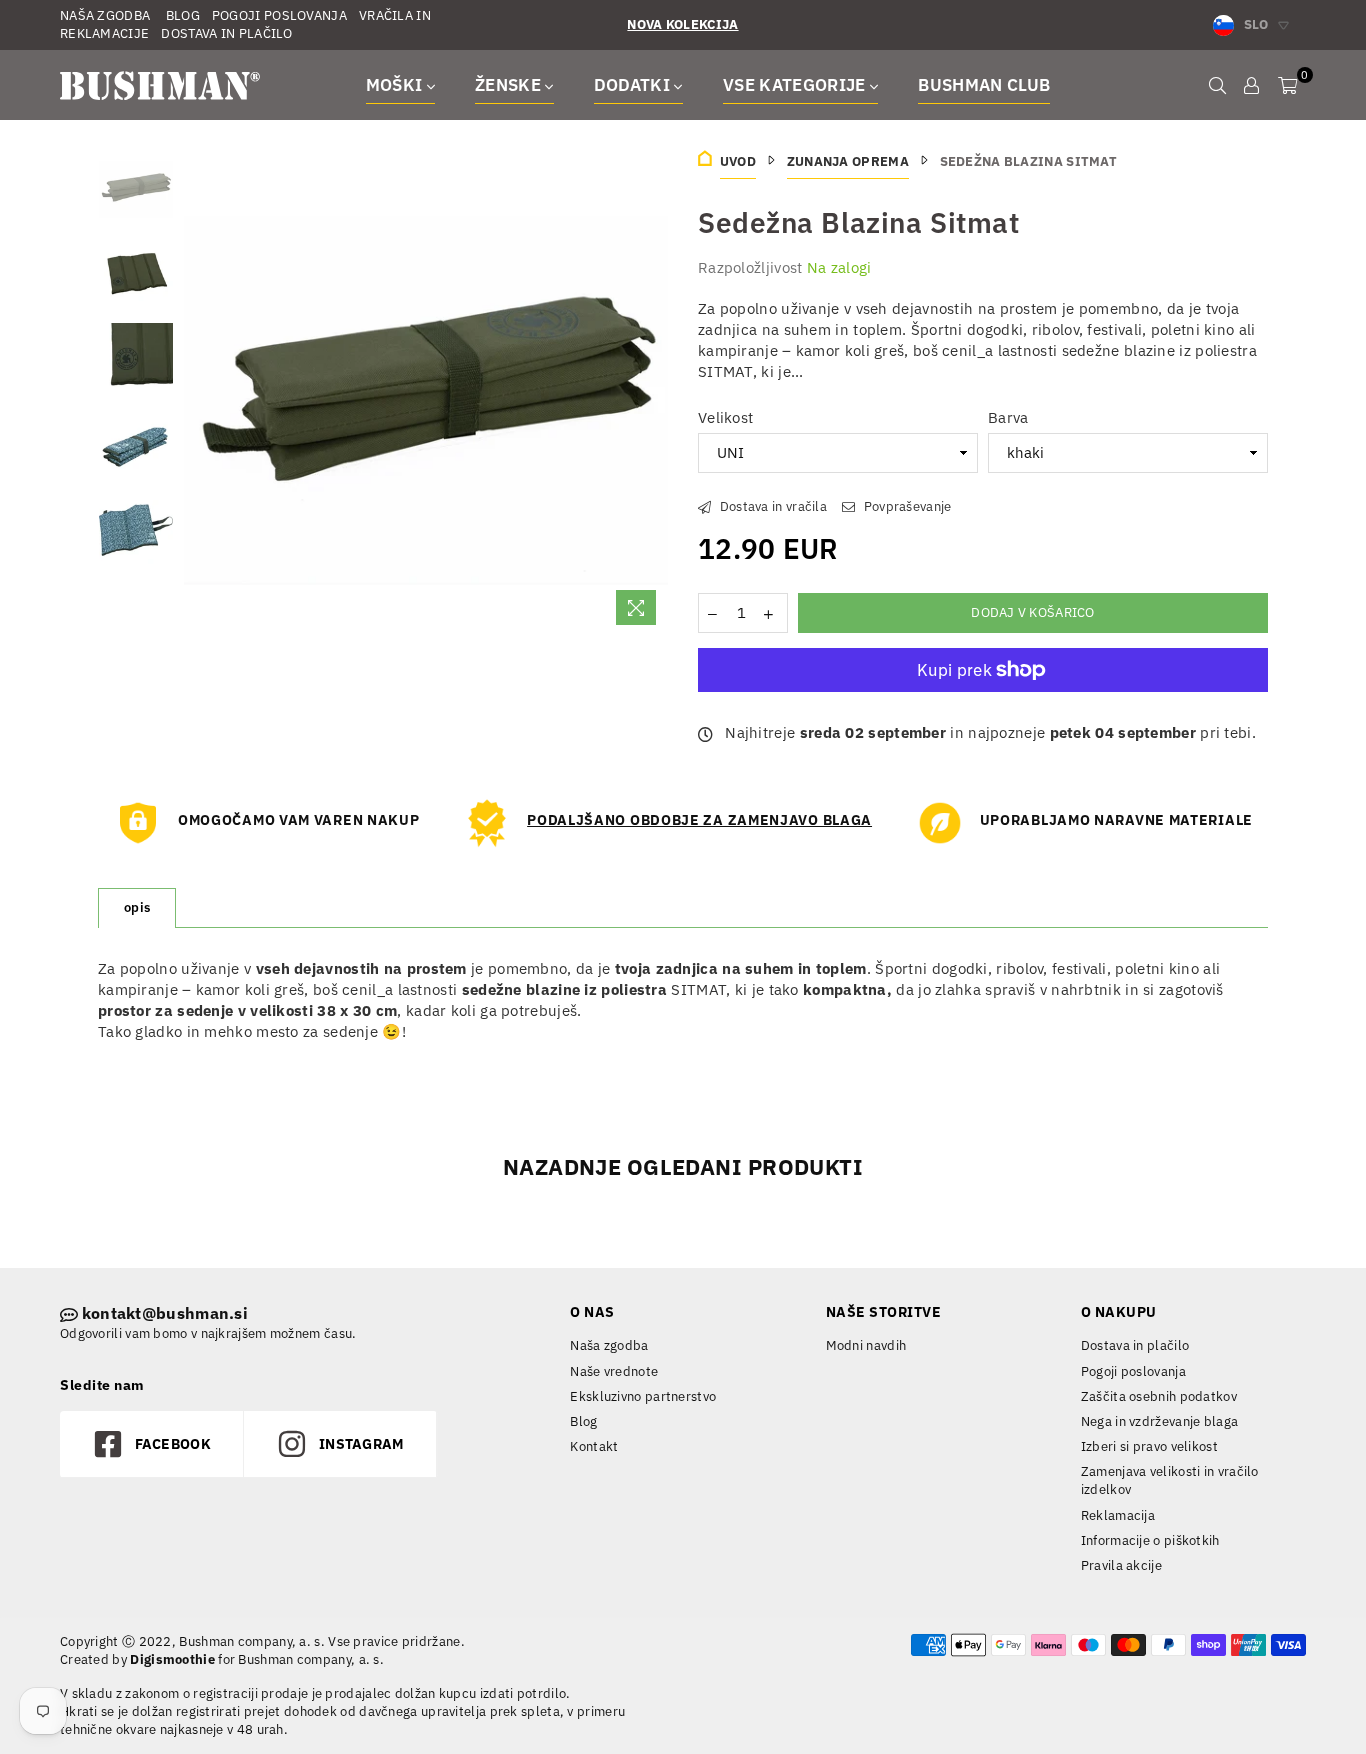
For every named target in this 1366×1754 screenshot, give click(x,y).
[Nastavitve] (1251, 85)
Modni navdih (866, 1345)
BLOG (181, 15)
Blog (583, 1421)
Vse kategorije (796, 85)
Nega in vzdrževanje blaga (1160, 1421)
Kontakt (594, 1446)
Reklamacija (1118, 1515)
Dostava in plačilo (1135, 1345)
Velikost (725, 417)
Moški (396, 85)
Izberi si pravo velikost (1149, 1446)
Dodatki (634, 85)
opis (137, 907)
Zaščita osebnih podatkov (1159, 1396)
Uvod (738, 161)
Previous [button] (201, 392)
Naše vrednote (614, 1371)
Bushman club (984, 85)
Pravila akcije (1121, 1565)
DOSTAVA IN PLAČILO (226, 33)
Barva (1008, 417)
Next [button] (650, 392)
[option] (426, 392)
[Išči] (1217, 85)
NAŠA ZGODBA (105, 15)
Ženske (510, 85)
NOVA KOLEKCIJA (682, 24)
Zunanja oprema (848, 161)
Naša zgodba (609, 1345)
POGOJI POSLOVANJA (279, 15)
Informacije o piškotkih (1150, 1540)
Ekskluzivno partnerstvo (643, 1396)
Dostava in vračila (771, 506)
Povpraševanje (905, 506)
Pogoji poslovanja (1133, 1371)
